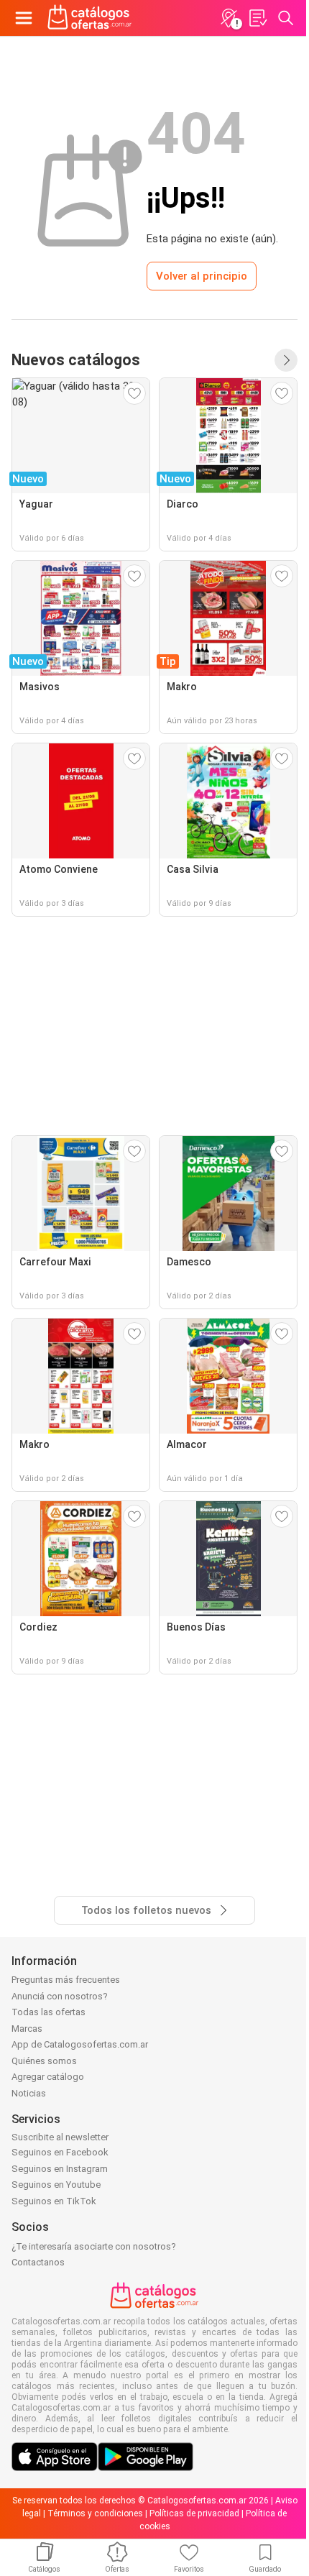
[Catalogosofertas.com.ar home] (90, 18)
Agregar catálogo (48, 2077)
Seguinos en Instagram (60, 2169)
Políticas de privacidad (194, 2513)
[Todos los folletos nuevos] (286, 360)
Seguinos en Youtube (56, 2185)
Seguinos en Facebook (60, 2152)
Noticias (29, 2093)
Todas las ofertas (49, 2012)
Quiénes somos (44, 2061)
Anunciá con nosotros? (60, 1996)
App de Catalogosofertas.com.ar (80, 2044)
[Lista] (257, 18)
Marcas (27, 2029)
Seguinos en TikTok (54, 2201)
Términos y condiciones (95, 2513)
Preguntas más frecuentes (66, 1980)
